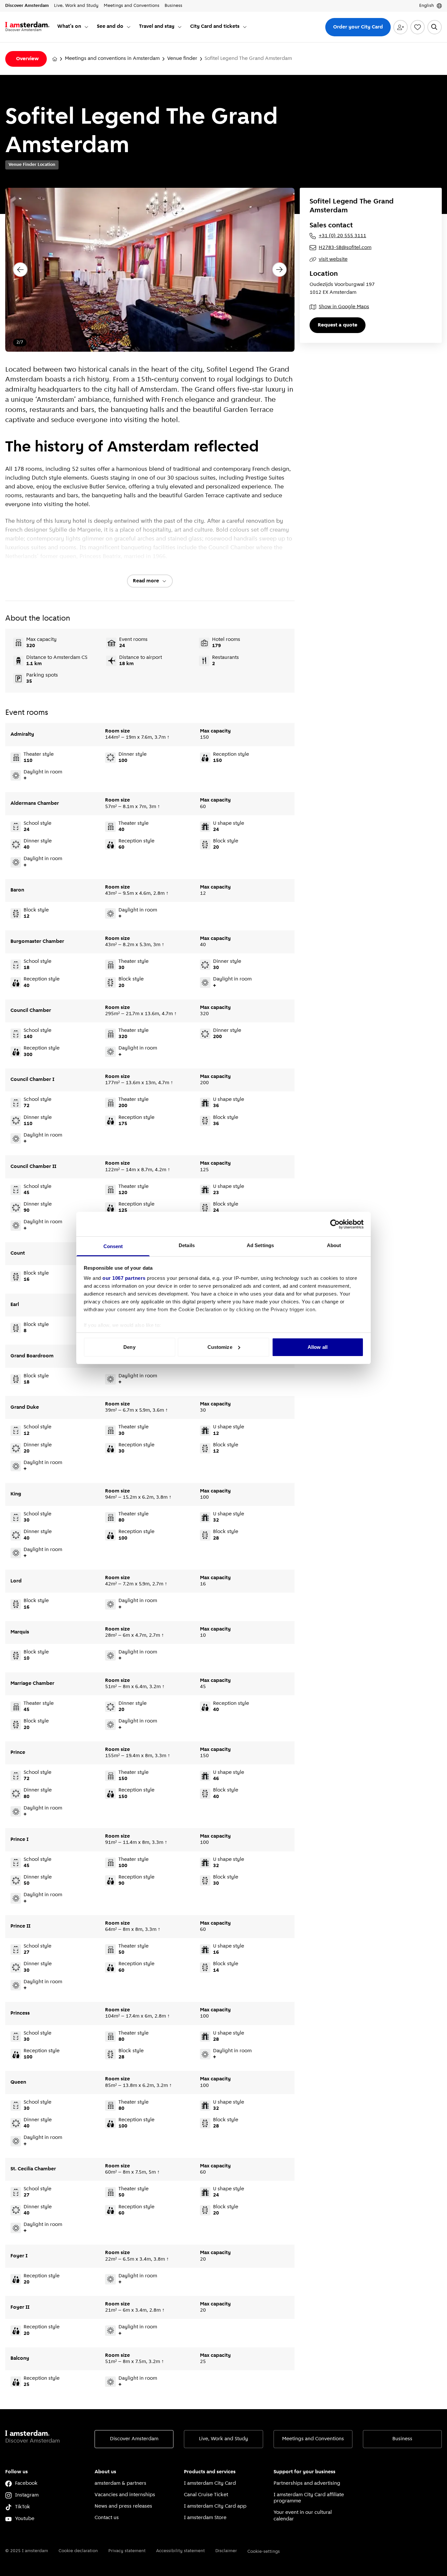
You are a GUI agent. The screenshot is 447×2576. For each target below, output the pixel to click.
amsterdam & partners (120, 2483)
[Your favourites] (418, 27)
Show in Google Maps (344, 307)
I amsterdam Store (205, 2518)
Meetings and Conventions (313, 2439)
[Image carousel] (150, 270)
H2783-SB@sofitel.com (345, 248)
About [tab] (334, 1245)
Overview (27, 59)
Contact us (107, 2518)
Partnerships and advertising (307, 2483)
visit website (333, 259)
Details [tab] (187, 1245)
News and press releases (123, 2506)
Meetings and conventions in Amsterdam (112, 59)
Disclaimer (226, 2551)
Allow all (318, 1347)
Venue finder (182, 59)
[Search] (435, 27)
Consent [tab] (113, 1246)
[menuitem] (73, 27)
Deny (129, 1347)
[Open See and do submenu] (129, 27)
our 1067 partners (124, 1278)
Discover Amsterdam (134, 2439)
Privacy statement (127, 2551)
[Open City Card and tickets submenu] (245, 27)
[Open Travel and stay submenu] (180, 27)
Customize (220, 1347)
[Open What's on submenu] (86, 27)
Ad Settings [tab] (260, 1245)
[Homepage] (55, 59)
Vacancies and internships (125, 2495)
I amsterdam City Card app (215, 2506)
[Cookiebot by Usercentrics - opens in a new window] (335, 1224)
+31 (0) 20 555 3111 (342, 236)
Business (402, 2439)
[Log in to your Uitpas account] (401, 27)
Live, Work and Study (223, 2439)
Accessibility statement (180, 2551)
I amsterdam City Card (210, 2483)
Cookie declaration (78, 2551)
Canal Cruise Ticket (206, 2495)
